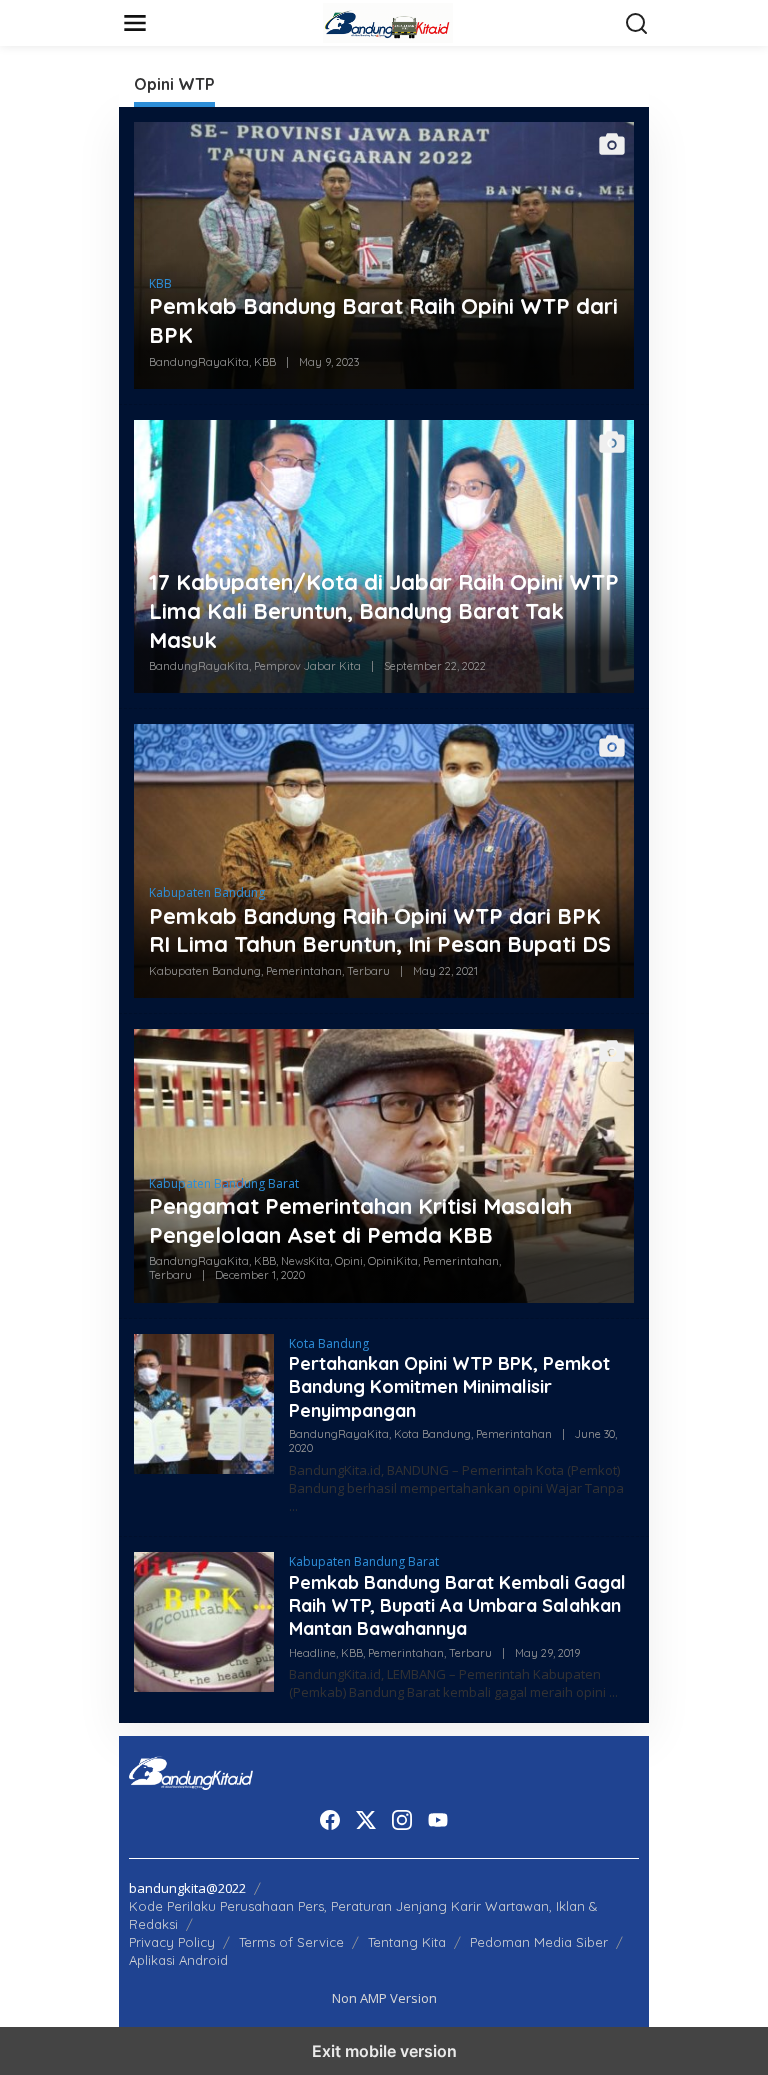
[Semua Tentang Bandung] (388, 21)
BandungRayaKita (199, 362)
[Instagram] (402, 1820)
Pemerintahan (304, 971)
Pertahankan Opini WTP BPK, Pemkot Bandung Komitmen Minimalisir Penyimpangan (449, 1387)
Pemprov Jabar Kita (307, 666)
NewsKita (305, 1261)
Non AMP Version (384, 1998)
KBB (160, 283)
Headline (312, 1653)
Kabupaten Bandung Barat (224, 1183)
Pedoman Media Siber (539, 1942)
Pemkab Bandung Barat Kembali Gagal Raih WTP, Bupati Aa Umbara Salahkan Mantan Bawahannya (457, 1606)
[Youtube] (438, 1820)
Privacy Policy (172, 1942)
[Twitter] (366, 1820)
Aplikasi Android (178, 1960)
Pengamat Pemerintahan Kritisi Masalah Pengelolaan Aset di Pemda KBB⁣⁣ (360, 1220)
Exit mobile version (384, 2051)
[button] (637, 24)
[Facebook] (330, 1820)
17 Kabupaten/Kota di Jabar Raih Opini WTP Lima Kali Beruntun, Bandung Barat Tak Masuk (384, 610)
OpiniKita (393, 1261)
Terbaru (368, 971)
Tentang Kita (407, 1942)
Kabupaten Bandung (207, 892)
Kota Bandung (329, 1343)
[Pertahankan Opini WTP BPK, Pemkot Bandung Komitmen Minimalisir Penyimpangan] (293, 1506)
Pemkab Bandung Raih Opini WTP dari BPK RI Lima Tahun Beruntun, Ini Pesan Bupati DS (380, 930)
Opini (349, 1261)
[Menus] (135, 23)
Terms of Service (291, 1942)
